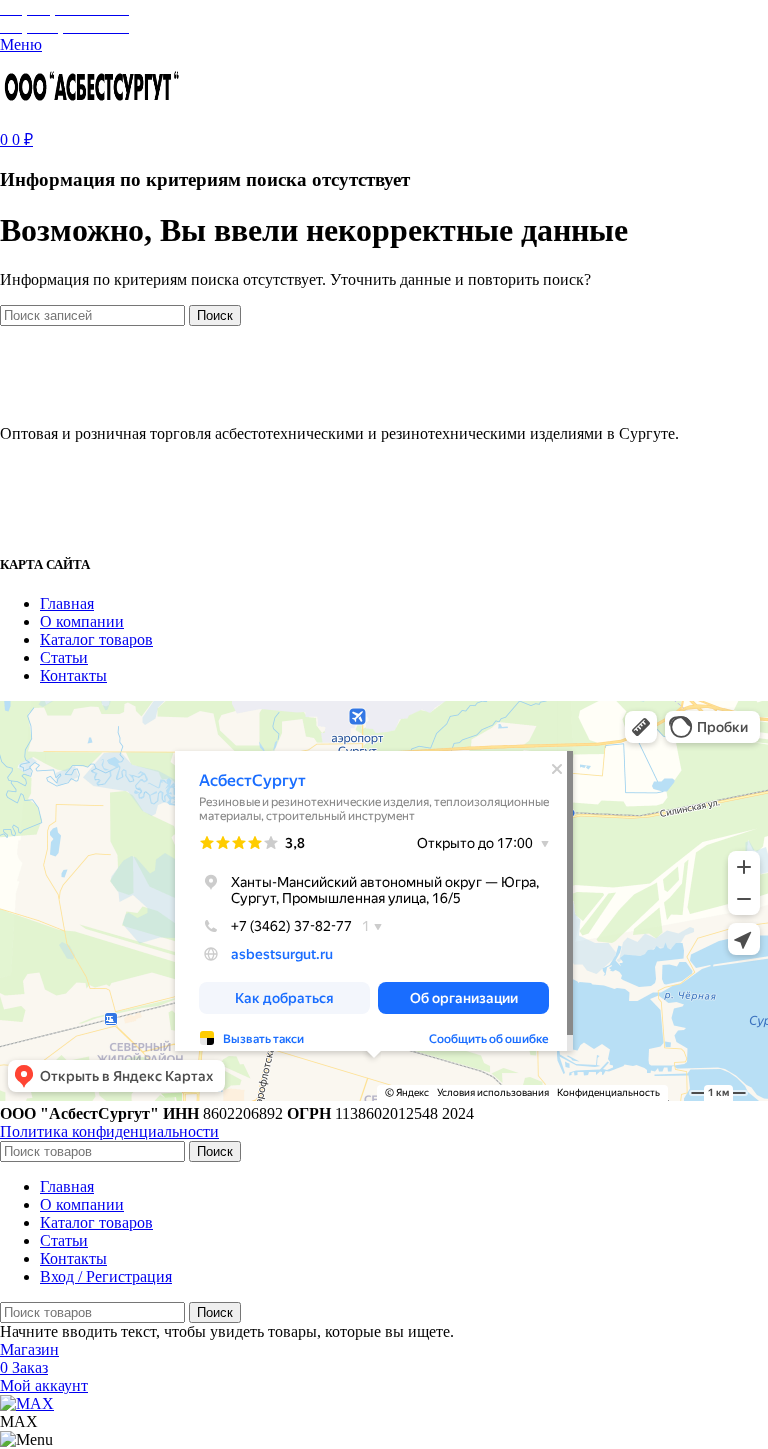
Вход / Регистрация (106, 1276)
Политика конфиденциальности (109, 1131)
